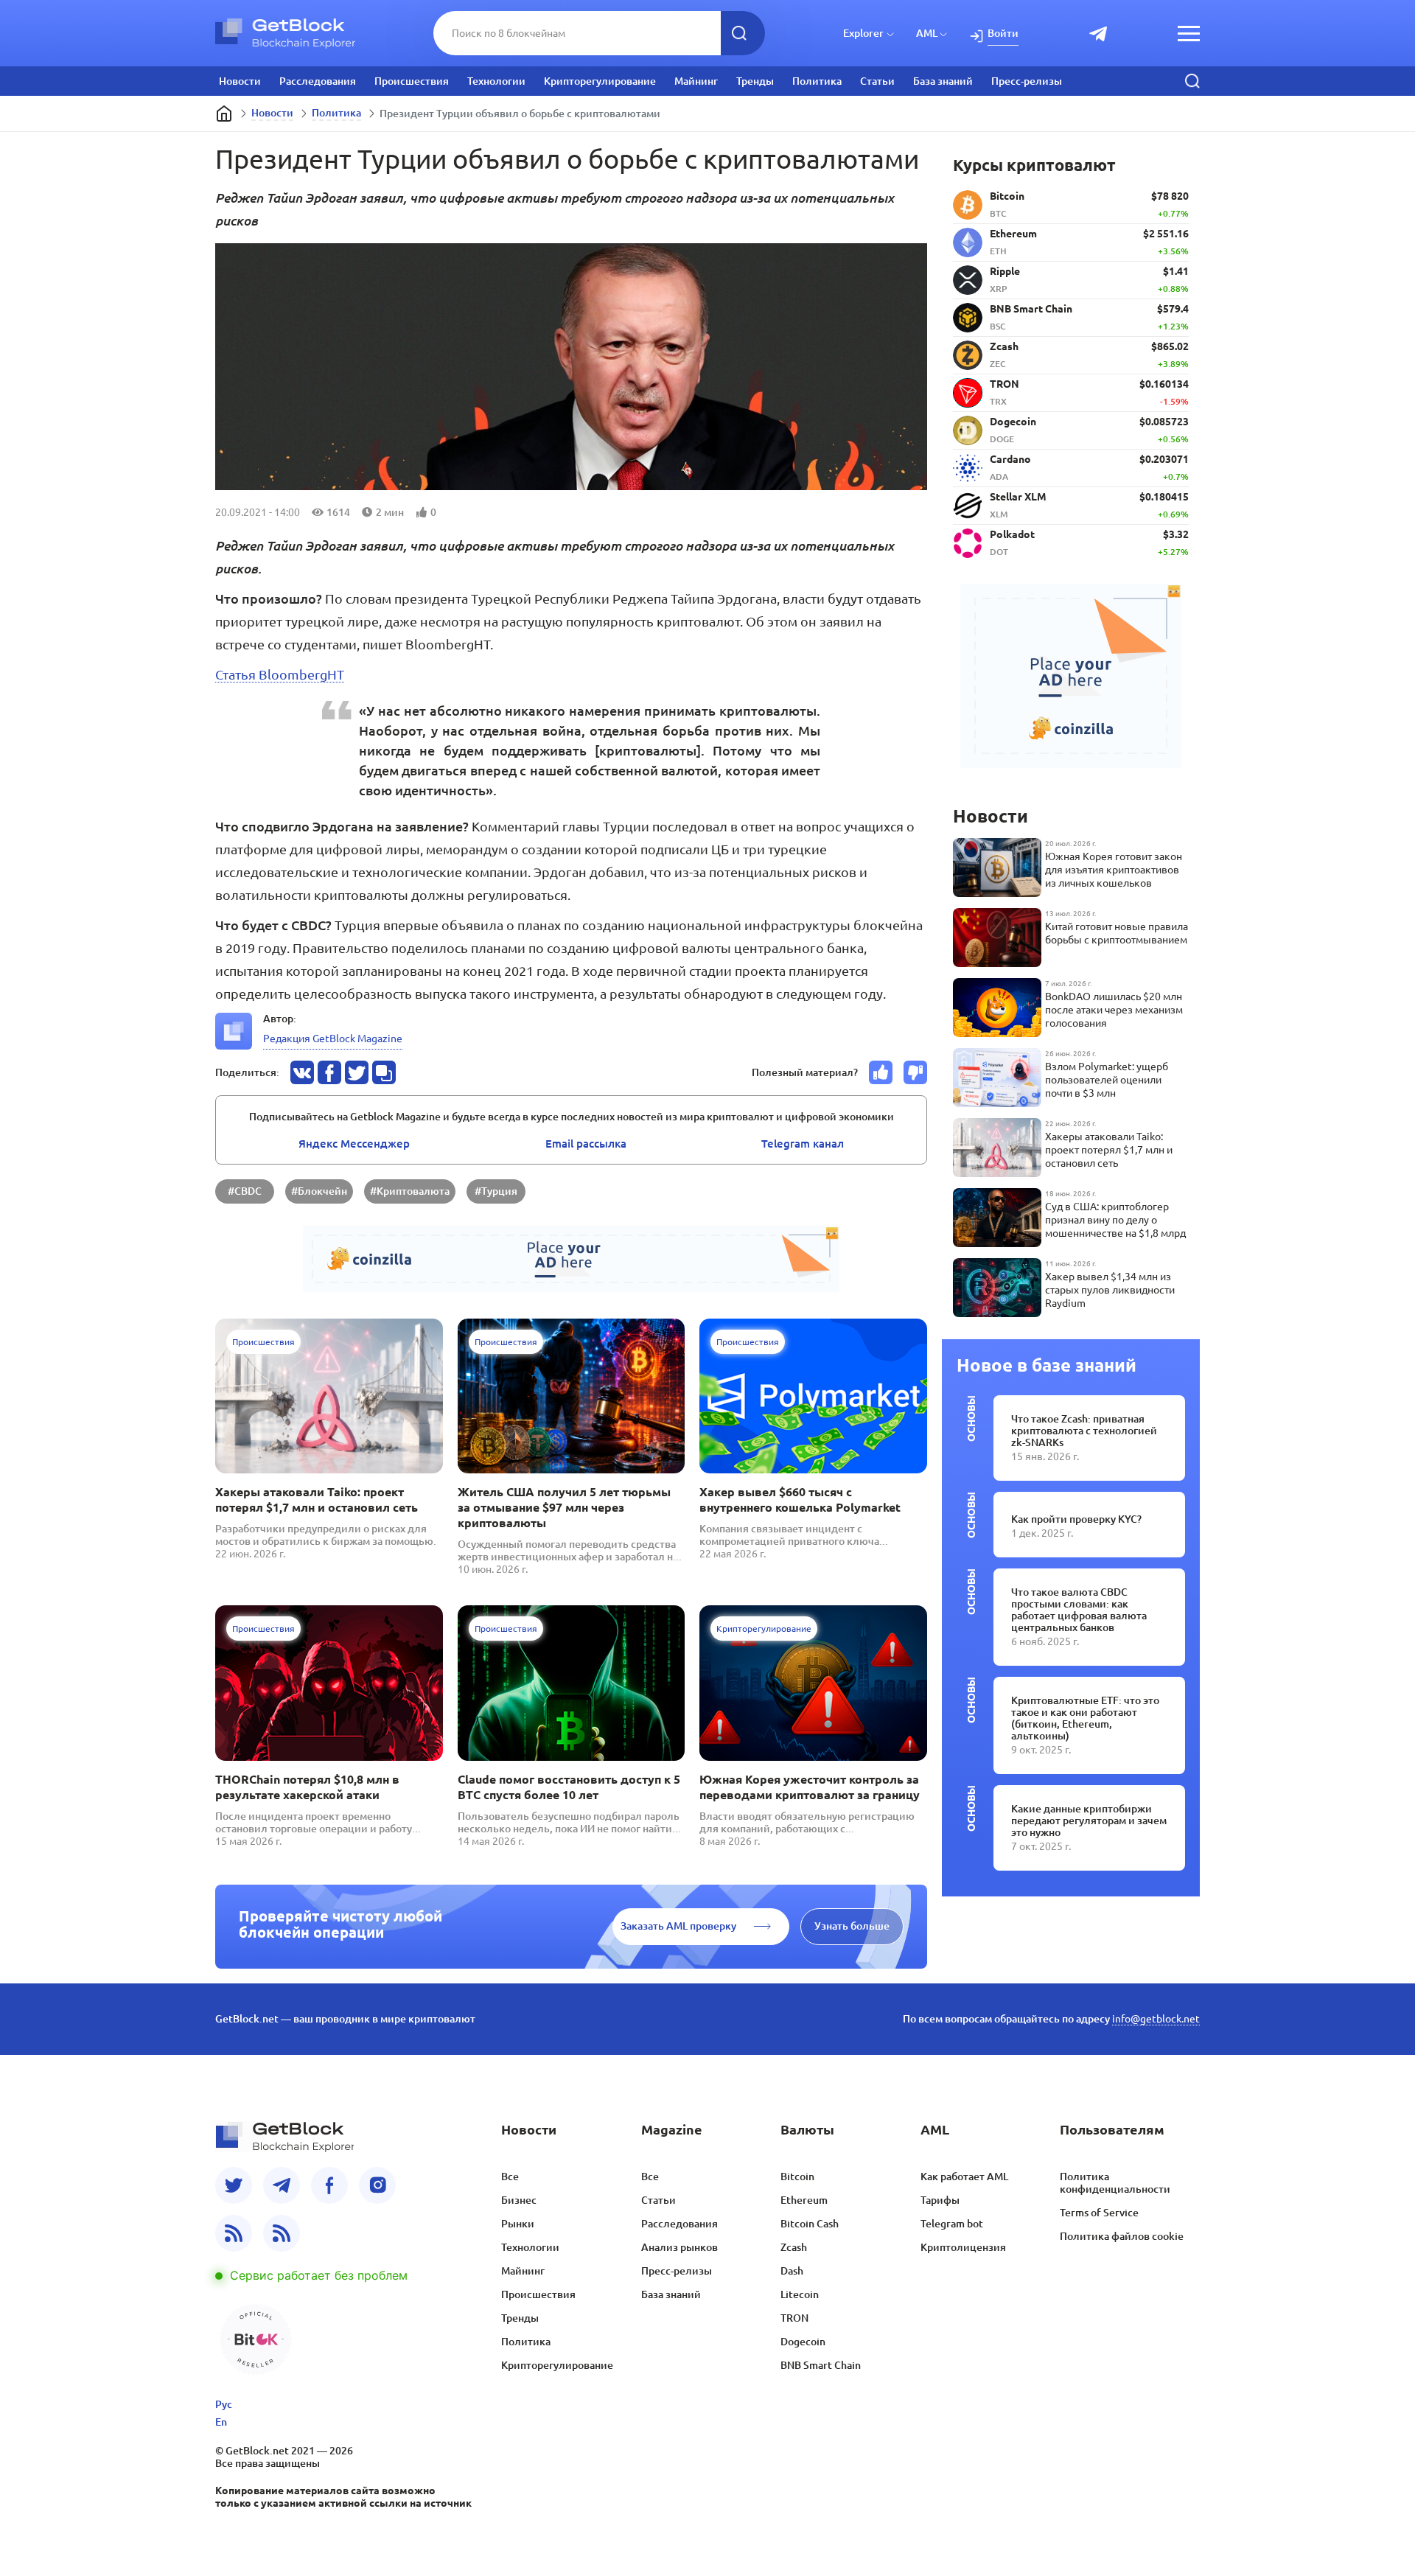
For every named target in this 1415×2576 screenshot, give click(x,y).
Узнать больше (852, 1926)
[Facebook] (329, 2185)
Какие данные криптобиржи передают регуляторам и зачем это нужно (1089, 1821)
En (221, 2422)
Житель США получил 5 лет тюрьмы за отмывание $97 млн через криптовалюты (564, 1507)
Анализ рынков (679, 2247)
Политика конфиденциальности (1115, 2183)
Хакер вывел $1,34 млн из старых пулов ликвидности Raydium (1110, 1290)
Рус (224, 2404)
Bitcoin (797, 2177)
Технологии (496, 81)
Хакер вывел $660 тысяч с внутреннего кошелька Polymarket (800, 1500)
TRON (794, 2318)
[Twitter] (234, 2185)
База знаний (943, 81)
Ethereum (804, 2200)
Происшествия (412, 81)
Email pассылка (586, 1144)
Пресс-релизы (1027, 81)
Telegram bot (952, 2224)
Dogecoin (803, 2342)
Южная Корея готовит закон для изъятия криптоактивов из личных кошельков (1114, 870)
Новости (240, 81)
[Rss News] (234, 2233)
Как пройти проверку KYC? (1076, 1519)
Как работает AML (964, 2177)
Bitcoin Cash (810, 2224)
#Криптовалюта (410, 1191)
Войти (1003, 33)
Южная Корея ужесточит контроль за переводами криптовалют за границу (810, 1787)
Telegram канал (803, 1144)
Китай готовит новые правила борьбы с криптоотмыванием (1117, 933)
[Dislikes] (915, 1072)
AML (927, 33)
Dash (792, 2271)
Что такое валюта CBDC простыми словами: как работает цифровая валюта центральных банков (1079, 1610)
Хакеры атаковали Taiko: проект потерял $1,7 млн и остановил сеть (317, 1500)
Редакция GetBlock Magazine (333, 1039)
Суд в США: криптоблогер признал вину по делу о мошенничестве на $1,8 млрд (1115, 1220)
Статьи (877, 81)
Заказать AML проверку (678, 1926)
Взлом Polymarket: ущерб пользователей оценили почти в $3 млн (1107, 1080)
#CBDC (245, 1191)
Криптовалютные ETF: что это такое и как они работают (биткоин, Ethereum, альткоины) (1085, 1718)
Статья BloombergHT (280, 674)
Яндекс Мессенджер (354, 1144)
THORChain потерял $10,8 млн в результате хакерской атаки (307, 1787)
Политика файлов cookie (1122, 2236)
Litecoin (800, 2294)
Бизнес (519, 2200)
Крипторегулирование (600, 81)
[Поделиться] (302, 1072)
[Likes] (881, 1072)
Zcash (794, 2247)
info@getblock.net (1156, 2019)
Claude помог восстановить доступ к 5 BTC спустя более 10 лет (569, 1787)
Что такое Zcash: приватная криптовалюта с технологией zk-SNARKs (1084, 1431)
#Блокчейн (319, 1191)
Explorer (863, 33)
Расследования (318, 81)
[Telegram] (282, 2185)
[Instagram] (377, 2185)
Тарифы (940, 2200)
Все (510, 2177)
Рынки (518, 2224)
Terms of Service (1099, 2213)
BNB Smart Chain (821, 2365)
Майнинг (696, 81)
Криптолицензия (963, 2247)
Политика (817, 81)
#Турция (496, 1191)
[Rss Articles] (282, 2233)
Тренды (755, 81)
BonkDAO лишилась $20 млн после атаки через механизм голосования (1114, 1010)
